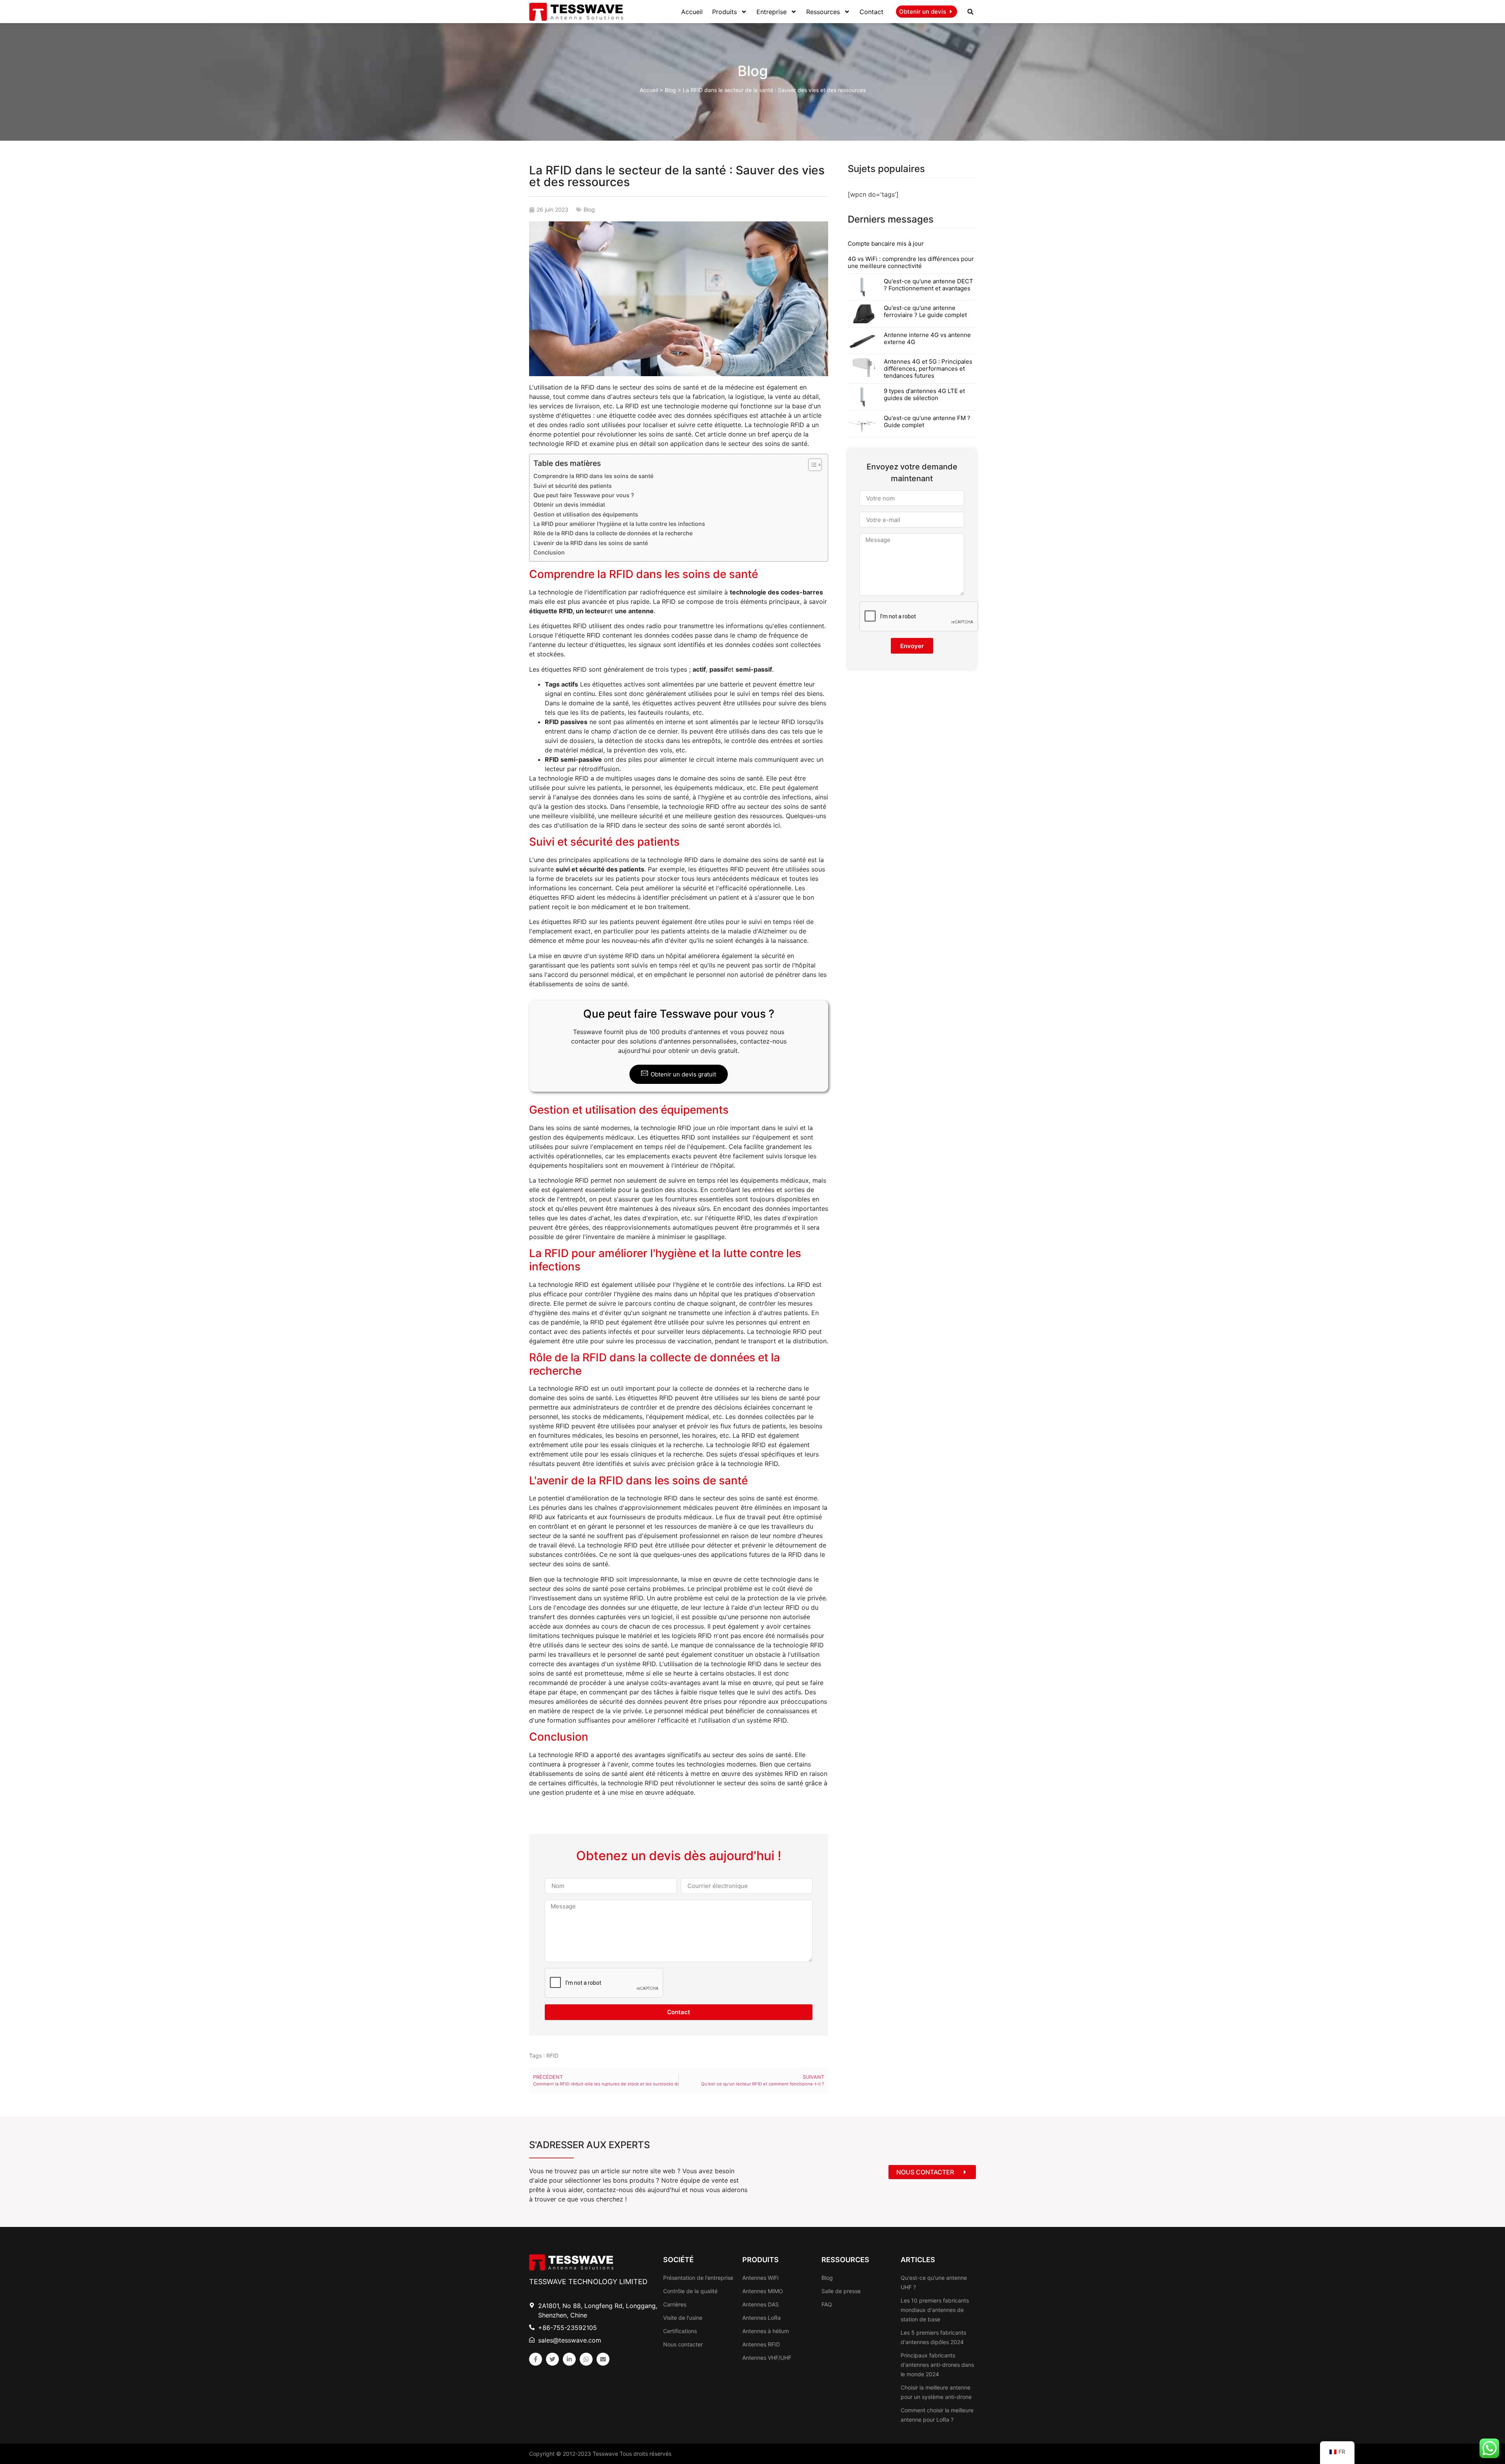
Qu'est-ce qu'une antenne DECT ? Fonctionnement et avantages (928, 285)
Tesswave (605, 2454)
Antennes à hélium (766, 2331)
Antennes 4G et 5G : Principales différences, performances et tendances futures (928, 369)
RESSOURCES (845, 2260)
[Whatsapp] (586, 2359)
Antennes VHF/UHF (767, 2358)
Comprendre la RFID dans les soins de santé (593, 476)
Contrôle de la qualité (690, 2291)
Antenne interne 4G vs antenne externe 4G (927, 338)
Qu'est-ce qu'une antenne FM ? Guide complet (927, 421)
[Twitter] (552, 2359)
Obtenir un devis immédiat (569, 505)
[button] (970, 12)
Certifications (680, 2331)
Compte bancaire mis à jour (886, 244)
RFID (552, 2055)
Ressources (823, 12)
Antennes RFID (761, 2344)
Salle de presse (841, 2291)
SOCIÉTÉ (678, 2260)
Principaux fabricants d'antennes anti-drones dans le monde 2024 (937, 2365)
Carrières (675, 2304)
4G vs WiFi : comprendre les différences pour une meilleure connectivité (911, 262)
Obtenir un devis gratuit (683, 1074)
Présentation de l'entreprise (698, 2278)
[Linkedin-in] (569, 2359)
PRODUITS (761, 2260)
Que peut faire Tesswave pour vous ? (584, 495)
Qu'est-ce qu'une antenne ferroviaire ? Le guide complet (925, 311)
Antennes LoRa (762, 2318)
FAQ (827, 2304)
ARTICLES (918, 2260)
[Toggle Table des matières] (811, 465)
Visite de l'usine (683, 2318)
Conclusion (549, 552)
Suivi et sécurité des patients (573, 486)
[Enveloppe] (603, 2359)
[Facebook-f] (536, 2359)
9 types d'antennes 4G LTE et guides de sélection (924, 394)
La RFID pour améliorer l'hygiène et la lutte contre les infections (619, 524)
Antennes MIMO (763, 2291)
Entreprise (772, 12)
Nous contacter (683, 2344)
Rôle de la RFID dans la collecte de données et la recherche (613, 533)
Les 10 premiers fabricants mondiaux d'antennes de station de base (935, 2310)
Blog (753, 71)
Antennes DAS (761, 2304)
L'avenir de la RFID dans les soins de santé (591, 543)
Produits (724, 12)
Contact (871, 12)
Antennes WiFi (760, 2278)
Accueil (692, 12)
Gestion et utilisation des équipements (586, 514)
